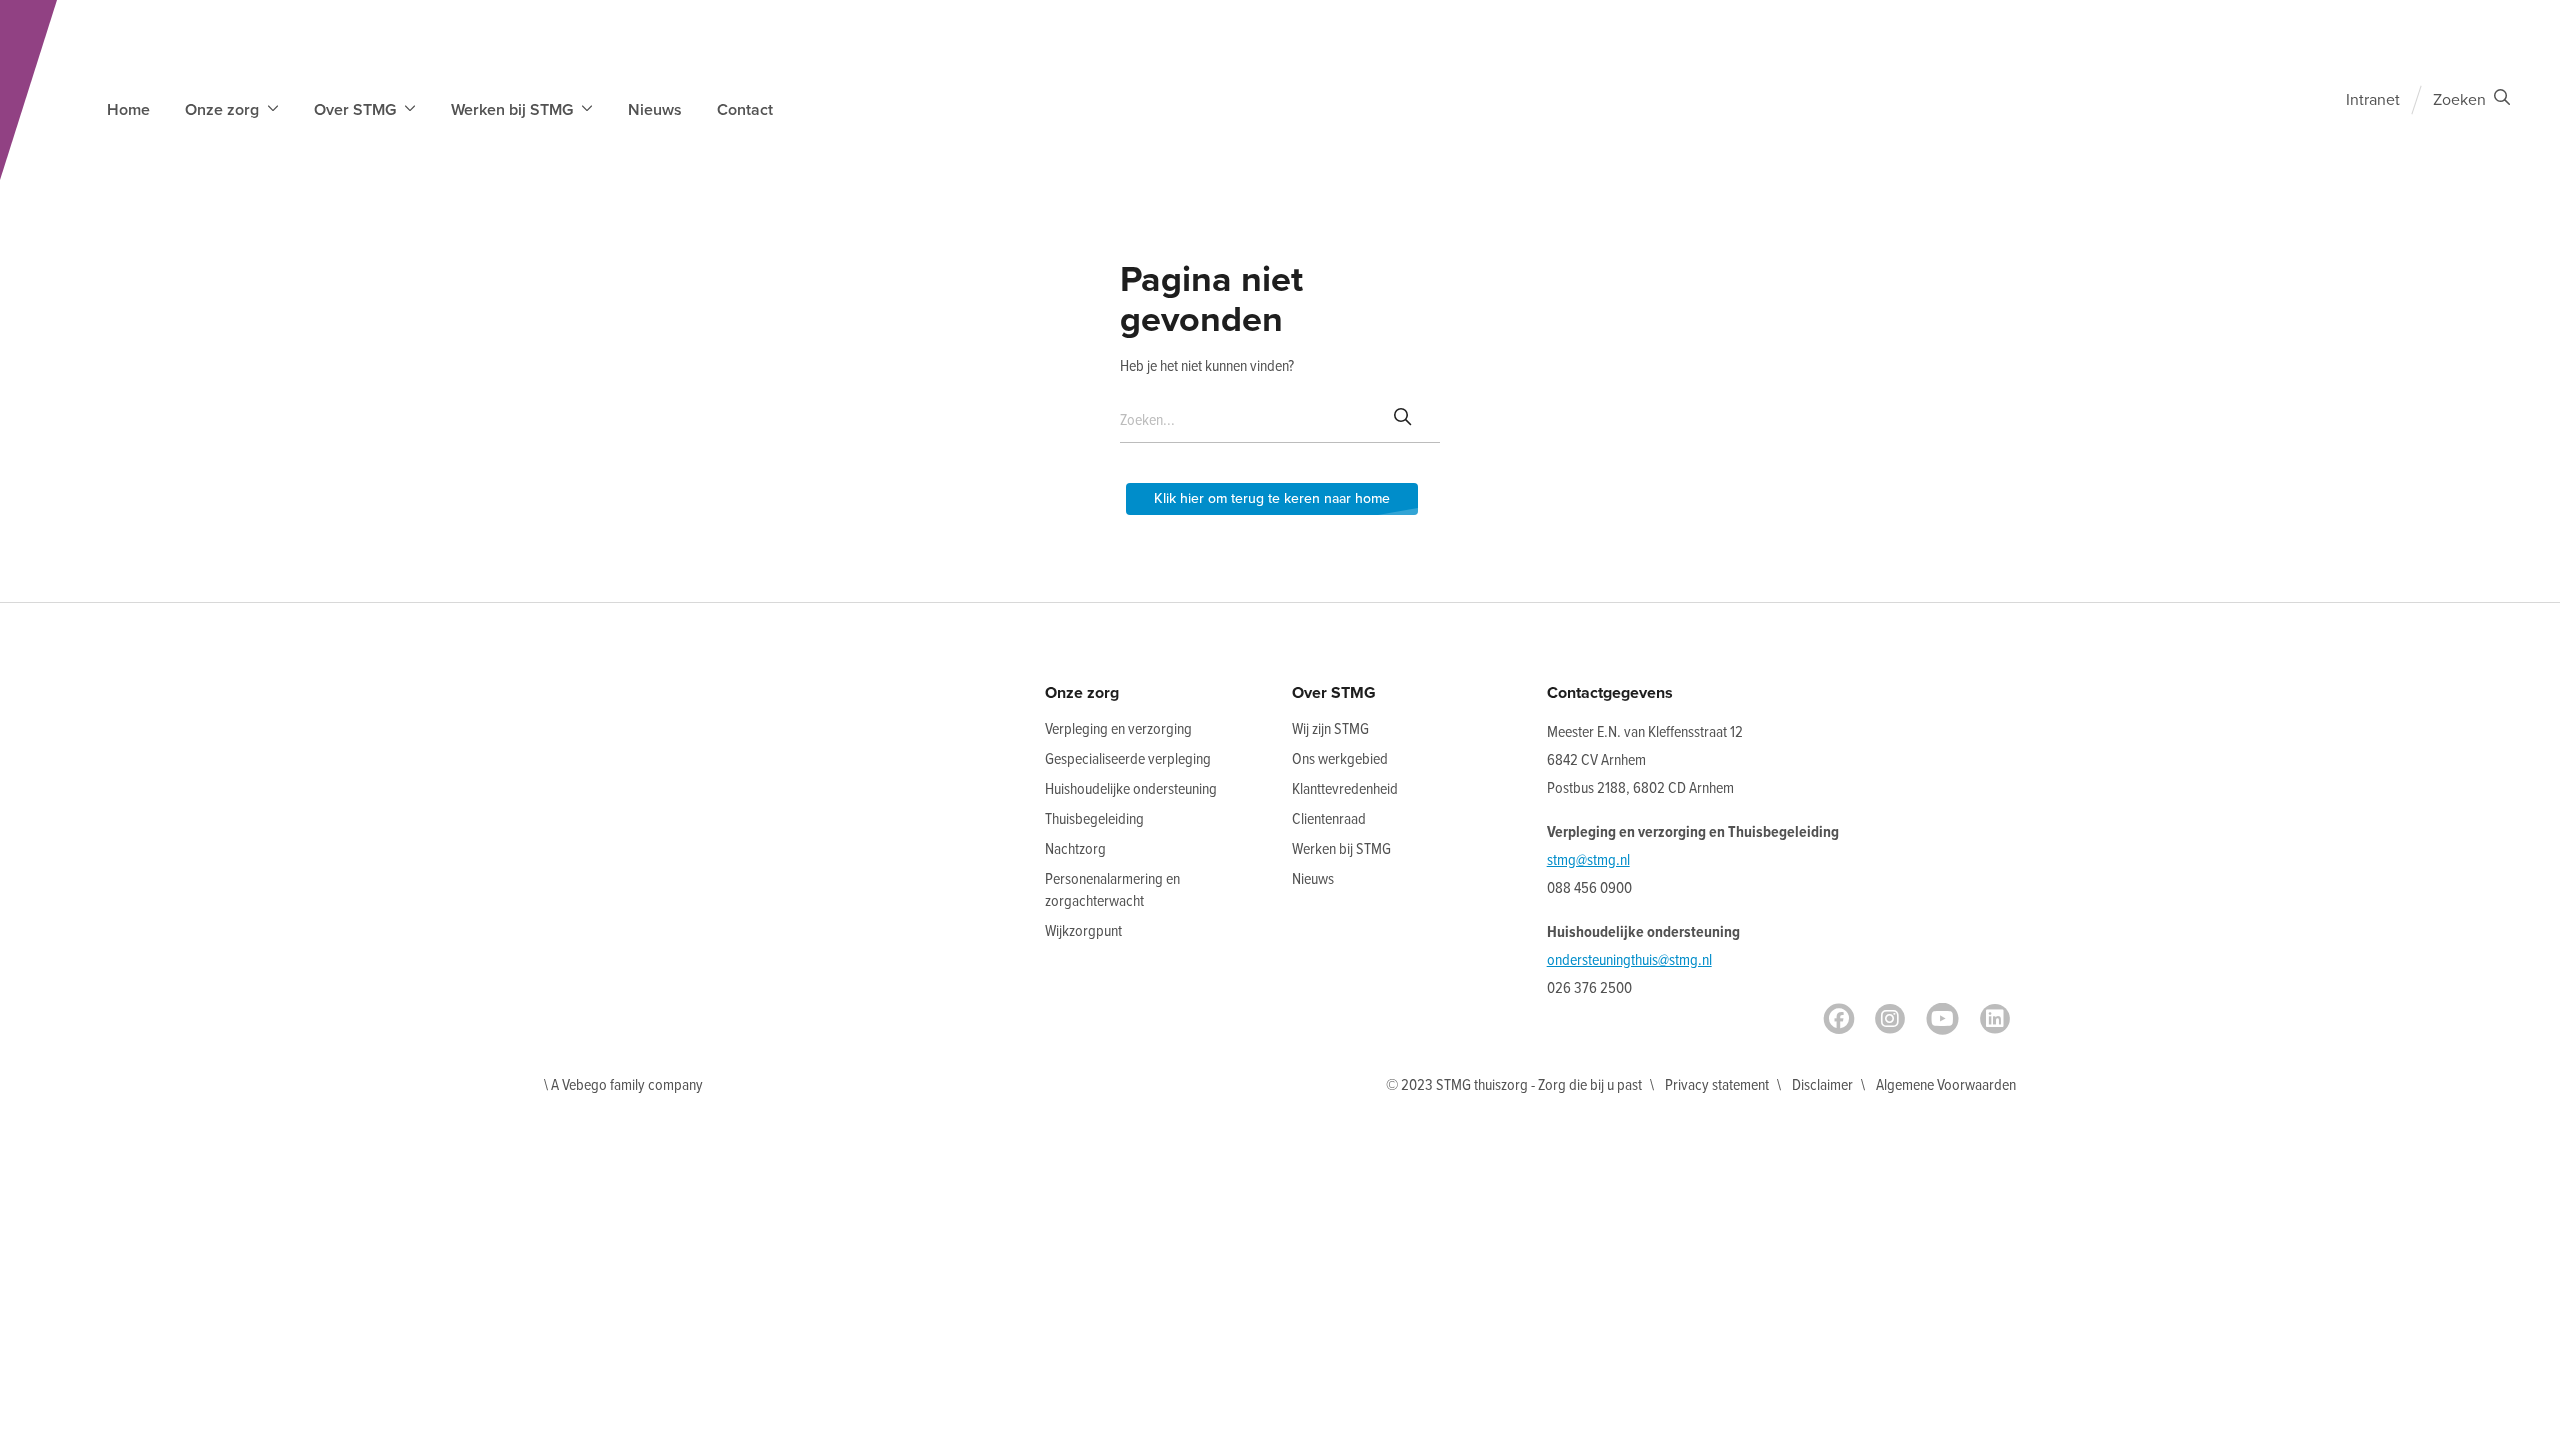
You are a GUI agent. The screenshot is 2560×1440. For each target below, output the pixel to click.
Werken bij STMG (1341, 849)
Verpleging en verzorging (1118, 729)
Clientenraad (1329, 819)
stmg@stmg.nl (1588, 860)
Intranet (2373, 100)
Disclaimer (1822, 1085)
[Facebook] (1839, 1019)
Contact (745, 110)
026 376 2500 (1589, 988)
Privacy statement (1717, 1085)
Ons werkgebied (1340, 759)
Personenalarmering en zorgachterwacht (1112, 890)
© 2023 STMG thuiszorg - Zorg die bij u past (1514, 1085)
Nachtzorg (1075, 849)
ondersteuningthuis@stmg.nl (1629, 960)
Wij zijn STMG (1330, 729)
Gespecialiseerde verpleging (1128, 759)
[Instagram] (1890, 1019)
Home (128, 110)
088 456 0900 (1589, 888)
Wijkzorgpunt (1083, 931)
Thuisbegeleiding (1094, 819)
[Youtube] (1942, 1019)
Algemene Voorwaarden (1946, 1085)
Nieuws (655, 110)
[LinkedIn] (1995, 1019)
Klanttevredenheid (1345, 789)
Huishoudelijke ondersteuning (1131, 789)
